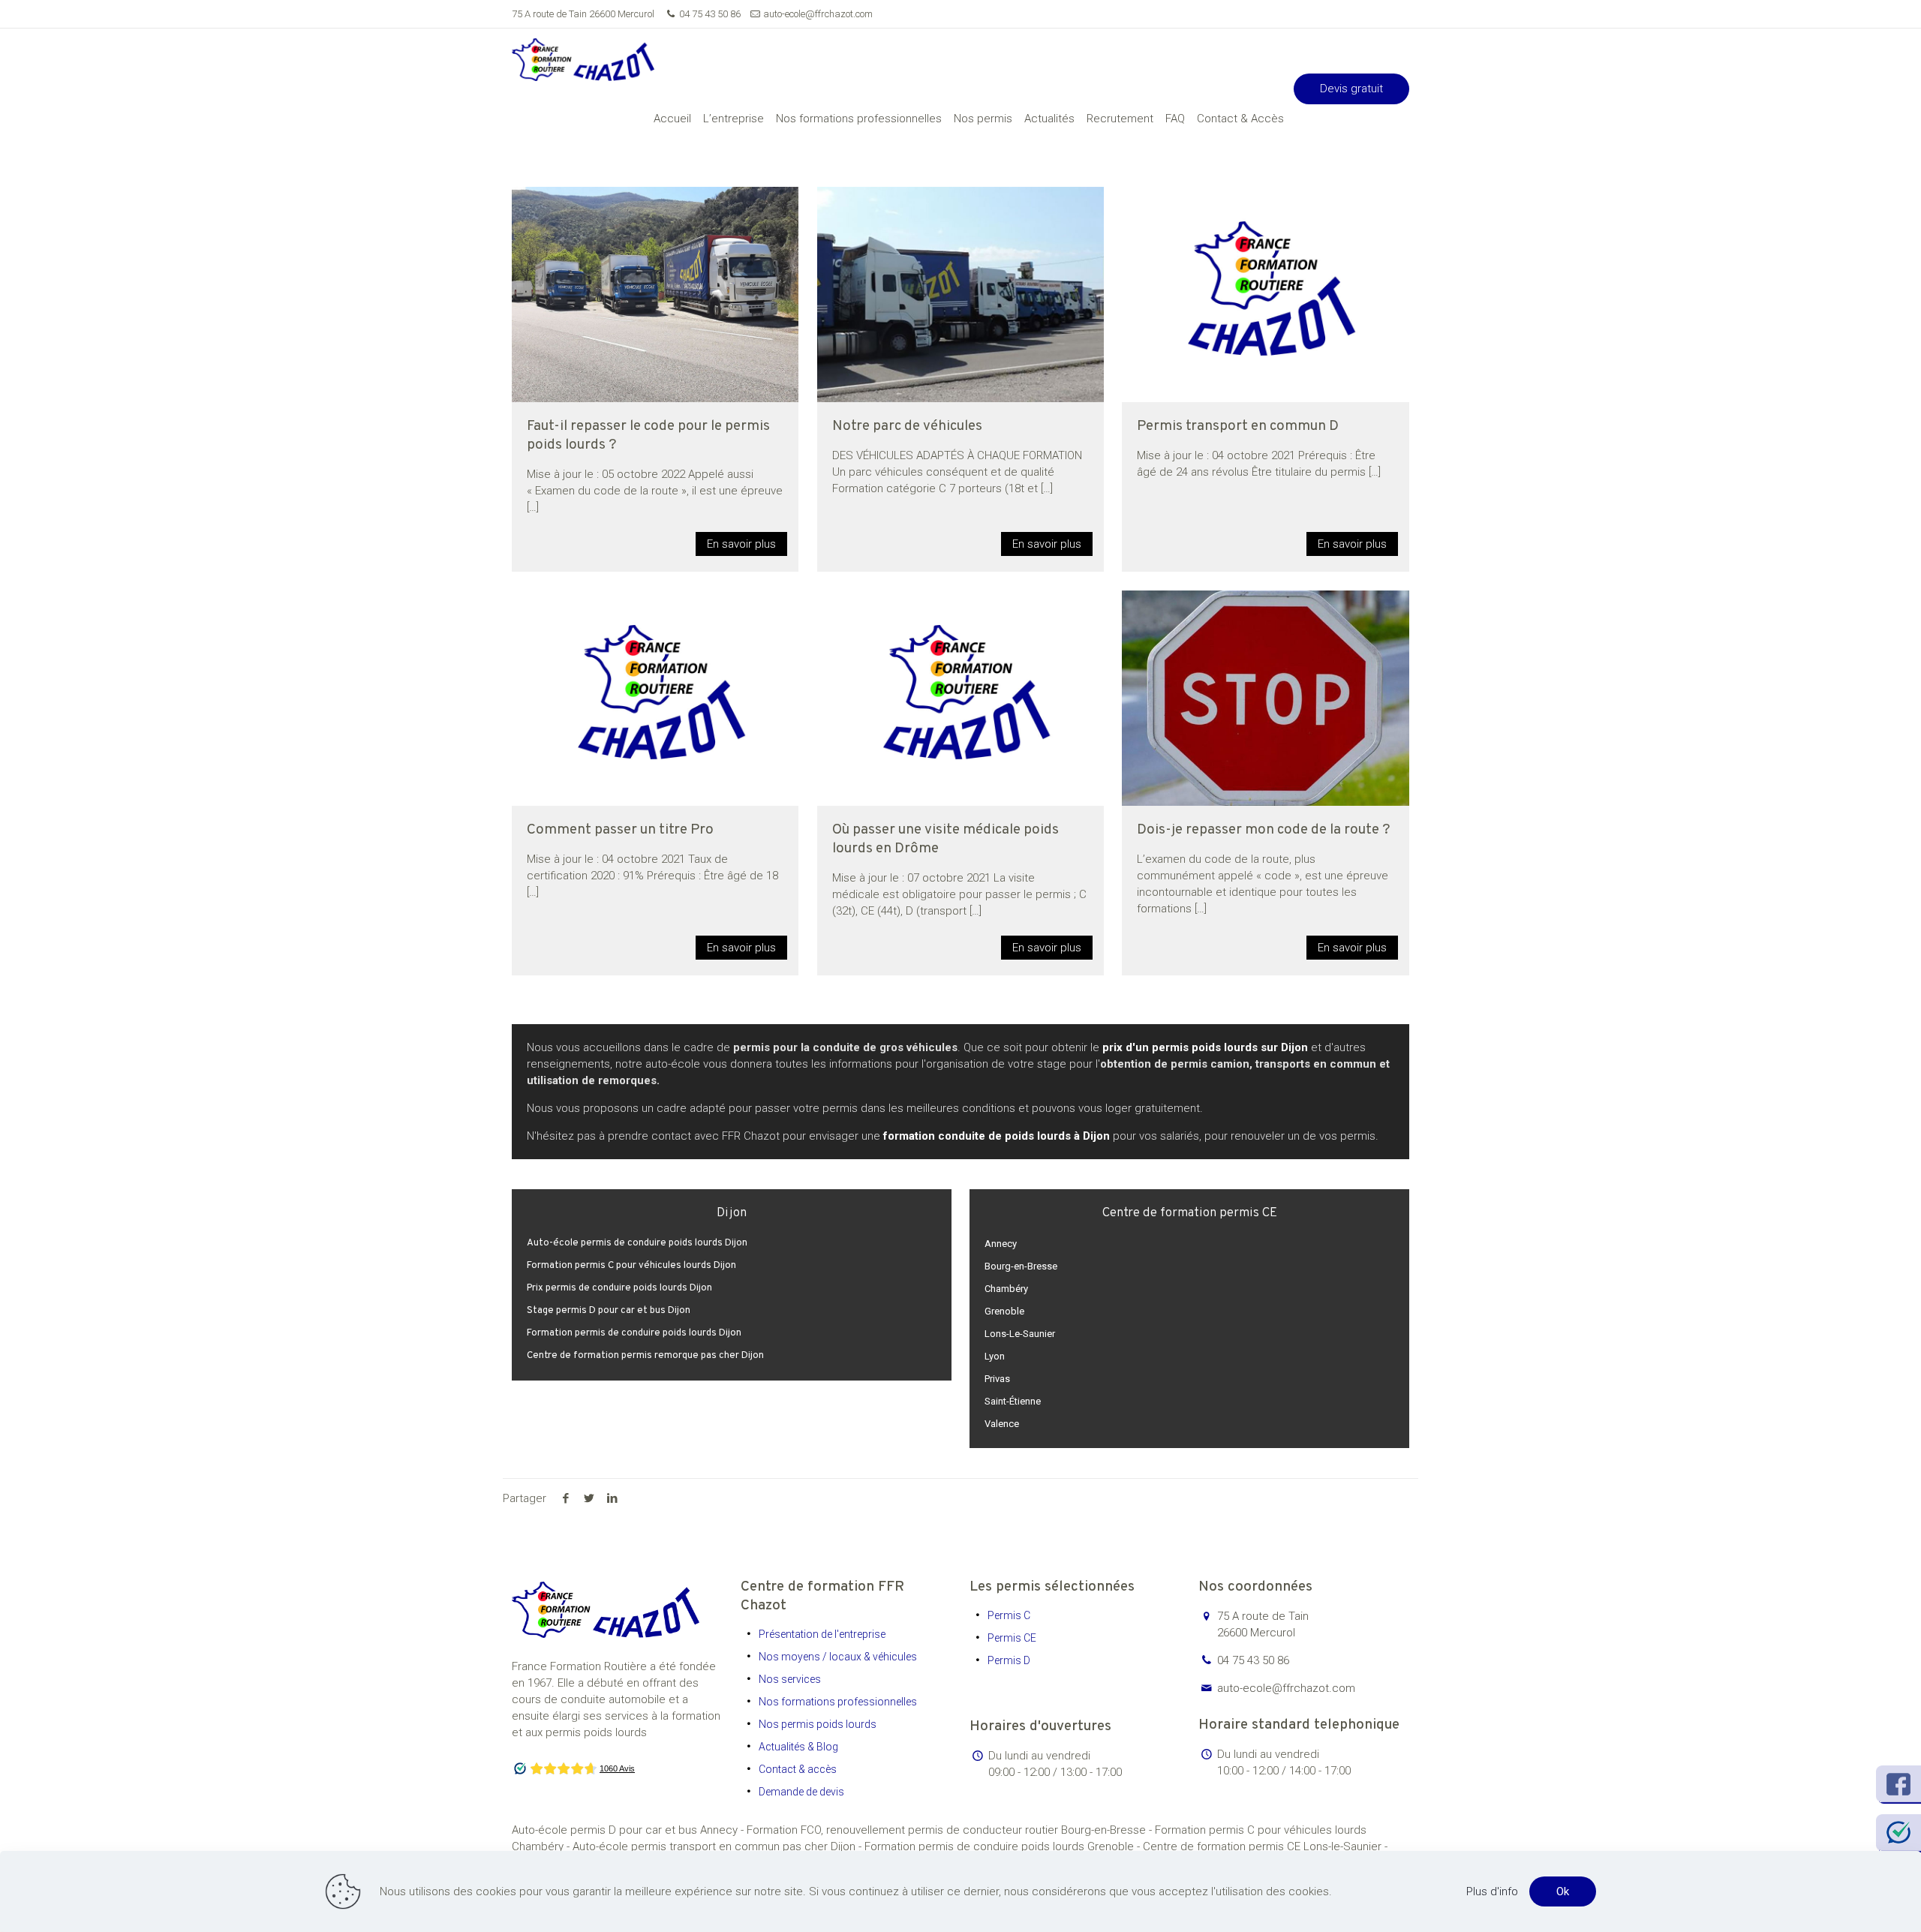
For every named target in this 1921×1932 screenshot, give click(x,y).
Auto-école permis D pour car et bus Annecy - (629, 1830)
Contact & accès (798, 1769)
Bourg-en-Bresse (1021, 1266)
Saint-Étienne (1013, 1401)
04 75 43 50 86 (710, 14)
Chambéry (1006, 1289)
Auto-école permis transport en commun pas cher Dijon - (718, 1846)
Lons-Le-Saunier (1020, 1334)
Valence (1002, 1424)
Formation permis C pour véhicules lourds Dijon (631, 1266)
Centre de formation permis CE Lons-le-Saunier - (1265, 1846)
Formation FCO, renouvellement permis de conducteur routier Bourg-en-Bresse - (951, 1830)
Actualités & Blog (798, 1747)
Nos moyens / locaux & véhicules (838, 1657)
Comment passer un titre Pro (620, 830)
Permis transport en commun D (1238, 426)
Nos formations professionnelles (838, 1702)
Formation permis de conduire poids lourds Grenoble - (1004, 1846)
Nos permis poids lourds (818, 1724)
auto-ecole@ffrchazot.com (818, 14)
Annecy (1001, 1244)
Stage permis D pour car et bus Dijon (609, 1311)
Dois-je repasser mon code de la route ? (1263, 830)
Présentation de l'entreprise (822, 1634)
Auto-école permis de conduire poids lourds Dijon (637, 1243)
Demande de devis (801, 1792)
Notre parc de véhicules (907, 426)
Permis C (1009, 1615)
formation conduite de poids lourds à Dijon (997, 1136)
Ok (1563, 1891)
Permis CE (1012, 1638)
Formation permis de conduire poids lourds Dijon (634, 1333)
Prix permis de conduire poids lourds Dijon (619, 1288)
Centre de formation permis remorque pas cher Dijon (645, 1356)
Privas (997, 1379)
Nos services (790, 1679)
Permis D (1009, 1660)
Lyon (995, 1356)
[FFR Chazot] (583, 59)
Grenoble (1004, 1311)
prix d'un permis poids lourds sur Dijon (1205, 1047)
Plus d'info (1492, 1891)
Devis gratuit (1351, 89)
